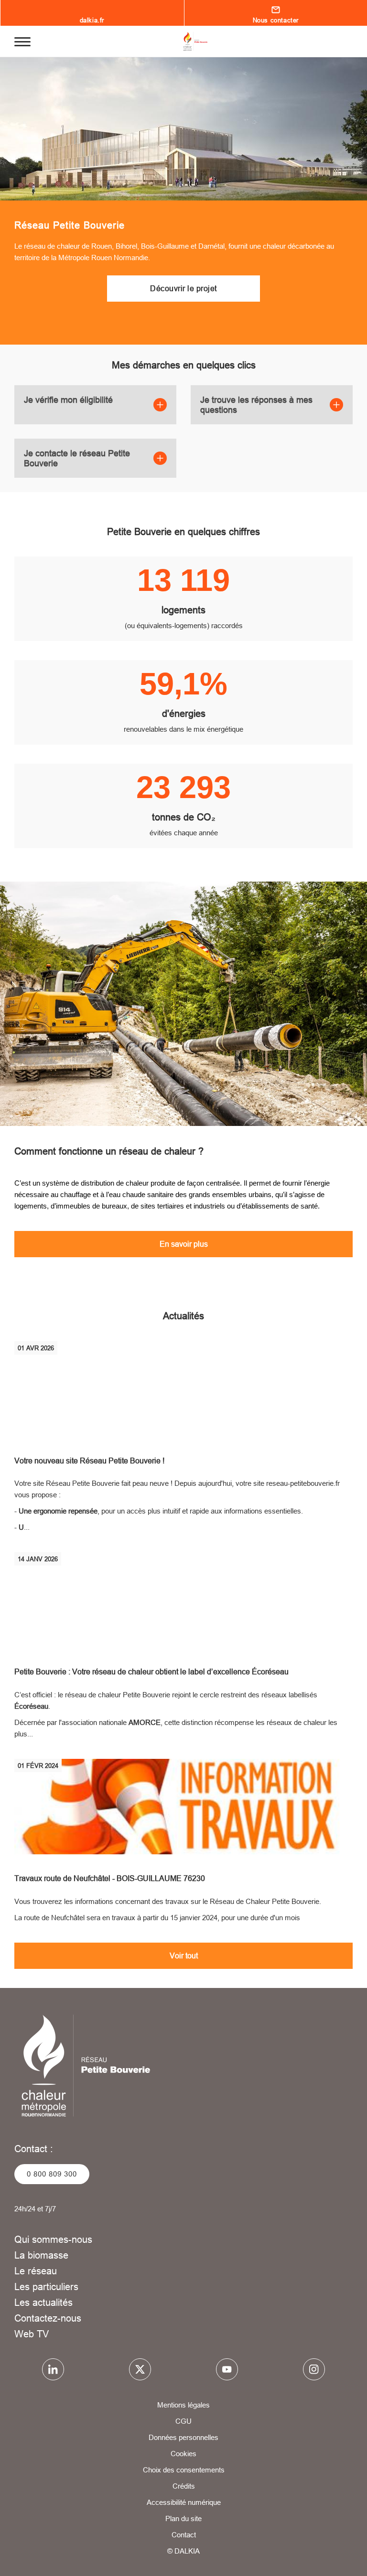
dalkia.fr (92, 20)
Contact (184, 2535)
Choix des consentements (184, 2470)
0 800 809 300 (52, 2174)
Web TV (32, 2334)
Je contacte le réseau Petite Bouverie (77, 458)
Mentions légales (183, 2405)
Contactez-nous (48, 2318)
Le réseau (36, 2271)
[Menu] (22, 41)
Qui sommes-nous (53, 2239)
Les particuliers (46, 2287)
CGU (183, 2421)
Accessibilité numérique (184, 2502)
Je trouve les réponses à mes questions (256, 405)
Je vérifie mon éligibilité (68, 400)
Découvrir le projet (183, 288)
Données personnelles (183, 2437)
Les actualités (43, 2302)
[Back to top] (328, 2541)
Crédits (184, 2486)
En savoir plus (184, 1244)
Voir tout (184, 1956)
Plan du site (183, 2518)
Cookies (183, 2454)
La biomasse (41, 2255)
